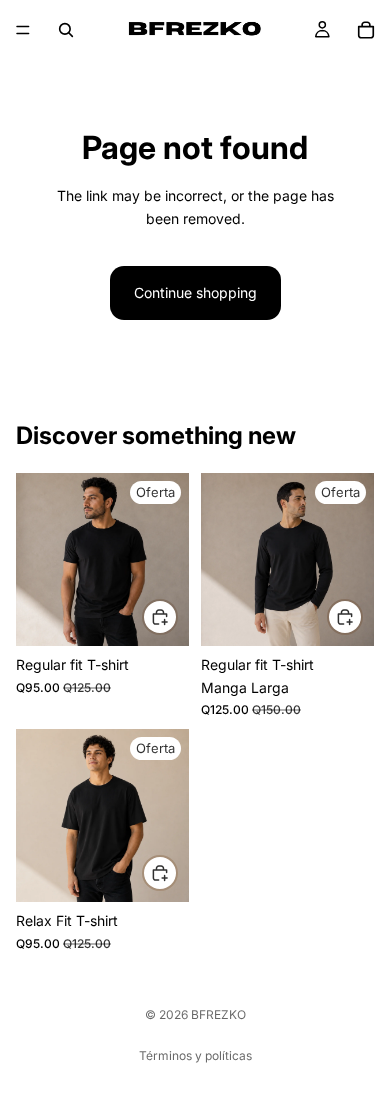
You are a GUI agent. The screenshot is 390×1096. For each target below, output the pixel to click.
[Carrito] (366, 30)
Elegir (177, 621)
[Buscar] (66, 30)
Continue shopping (195, 292)
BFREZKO (218, 1014)
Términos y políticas (195, 1055)
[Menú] (23, 30)
